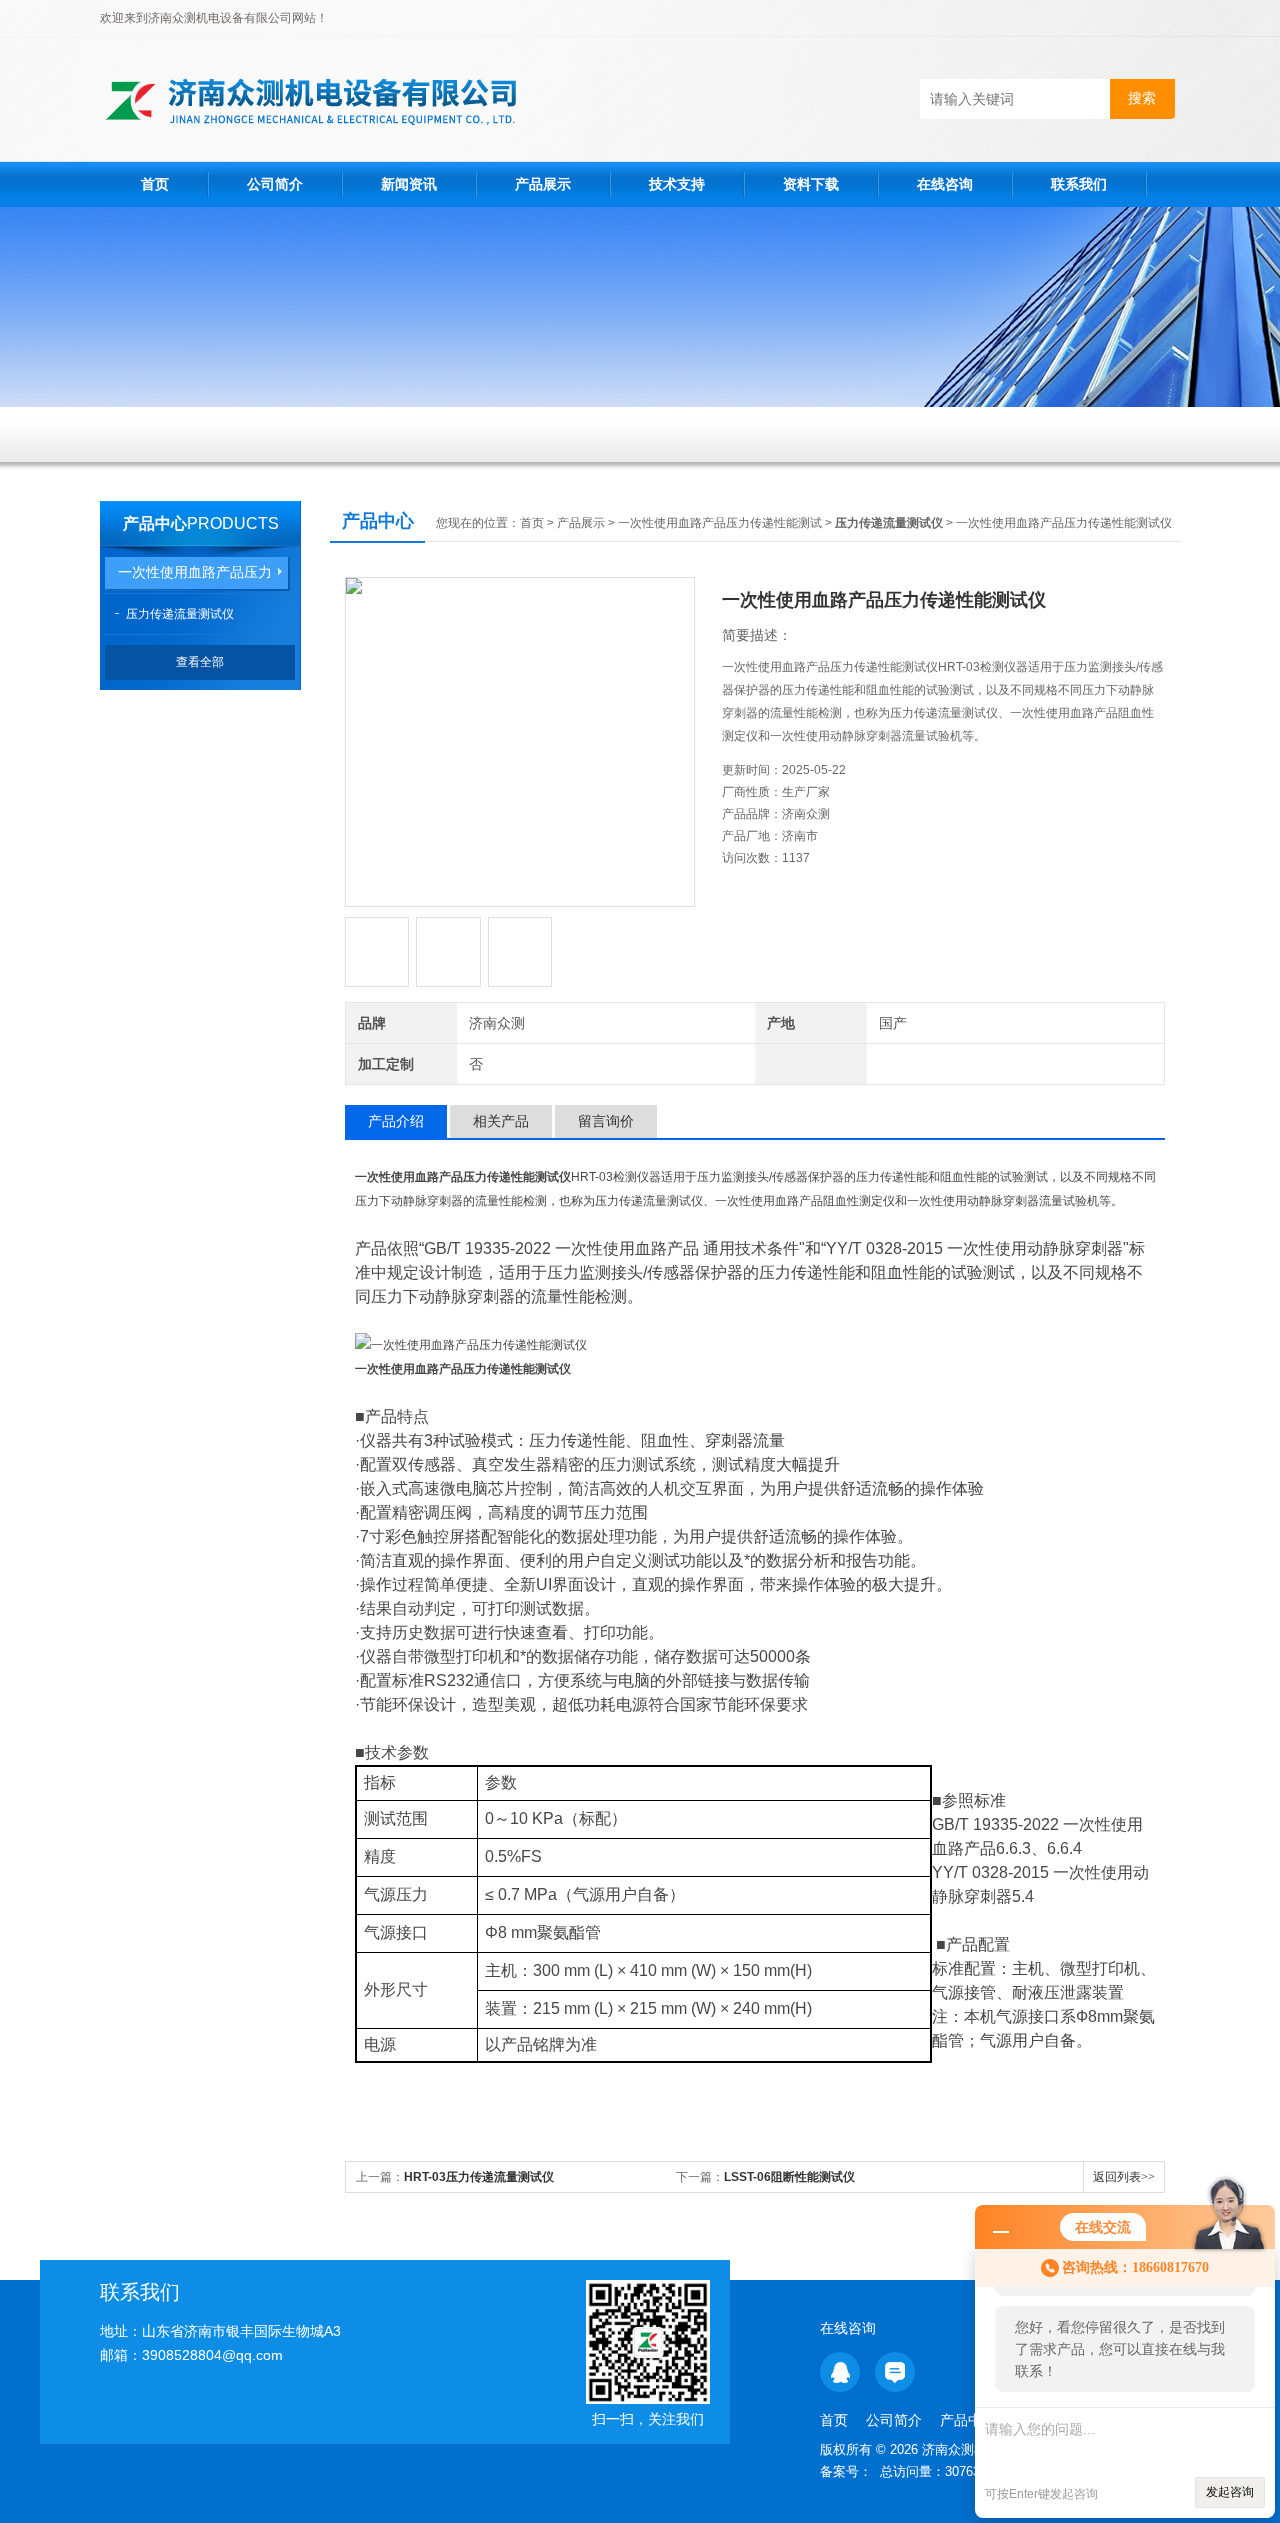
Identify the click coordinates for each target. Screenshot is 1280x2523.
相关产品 (501, 1121)
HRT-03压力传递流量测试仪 (479, 2177)
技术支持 (677, 184)
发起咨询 (1230, 2492)
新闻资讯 (409, 184)
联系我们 (1079, 184)
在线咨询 (945, 184)
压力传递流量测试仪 (180, 614)
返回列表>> (1124, 2177)
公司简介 (275, 184)
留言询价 (606, 1121)
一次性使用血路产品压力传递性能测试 (720, 523)
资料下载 (811, 184)
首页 (155, 184)
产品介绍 (396, 1121)
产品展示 (543, 184)
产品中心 (155, 523)
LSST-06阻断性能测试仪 (789, 2177)
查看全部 (200, 662)
